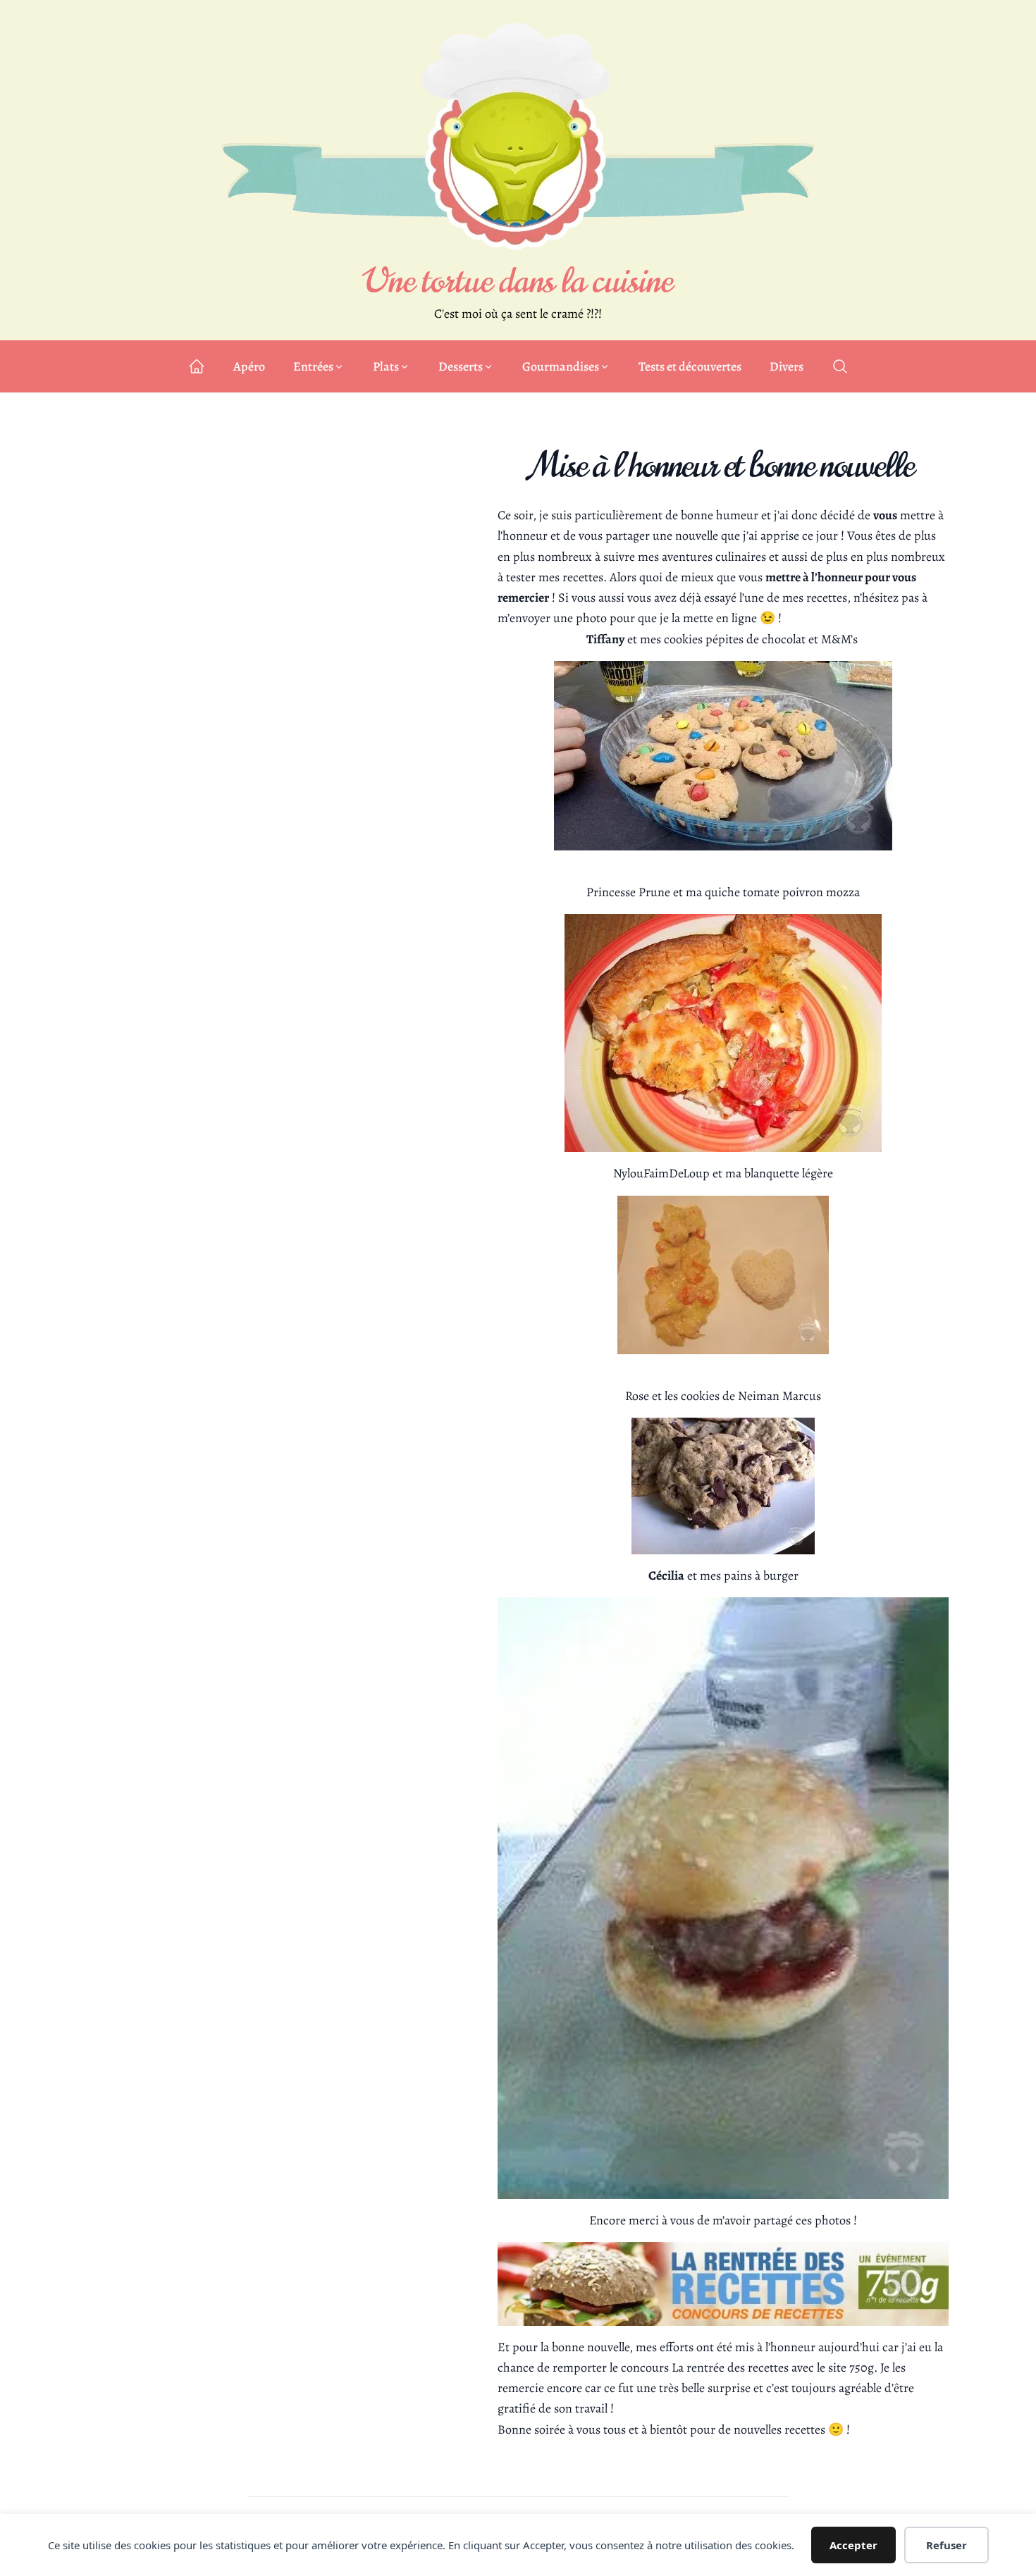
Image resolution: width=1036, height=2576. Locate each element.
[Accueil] (197, 366)
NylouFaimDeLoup (661, 1173)
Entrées (313, 366)
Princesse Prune (628, 892)
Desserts (461, 366)
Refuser (946, 2545)
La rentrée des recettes (730, 2367)
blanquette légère (789, 1173)
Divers (787, 366)
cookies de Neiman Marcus (751, 1396)
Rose (637, 1396)
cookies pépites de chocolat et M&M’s (762, 639)
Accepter (853, 2545)
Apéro (249, 366)
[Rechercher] (840, 366)
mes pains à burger (749, 1575)
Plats (386, 366)
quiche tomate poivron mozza (782, 892)
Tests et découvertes (690, 366)
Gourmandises (561, 366)
